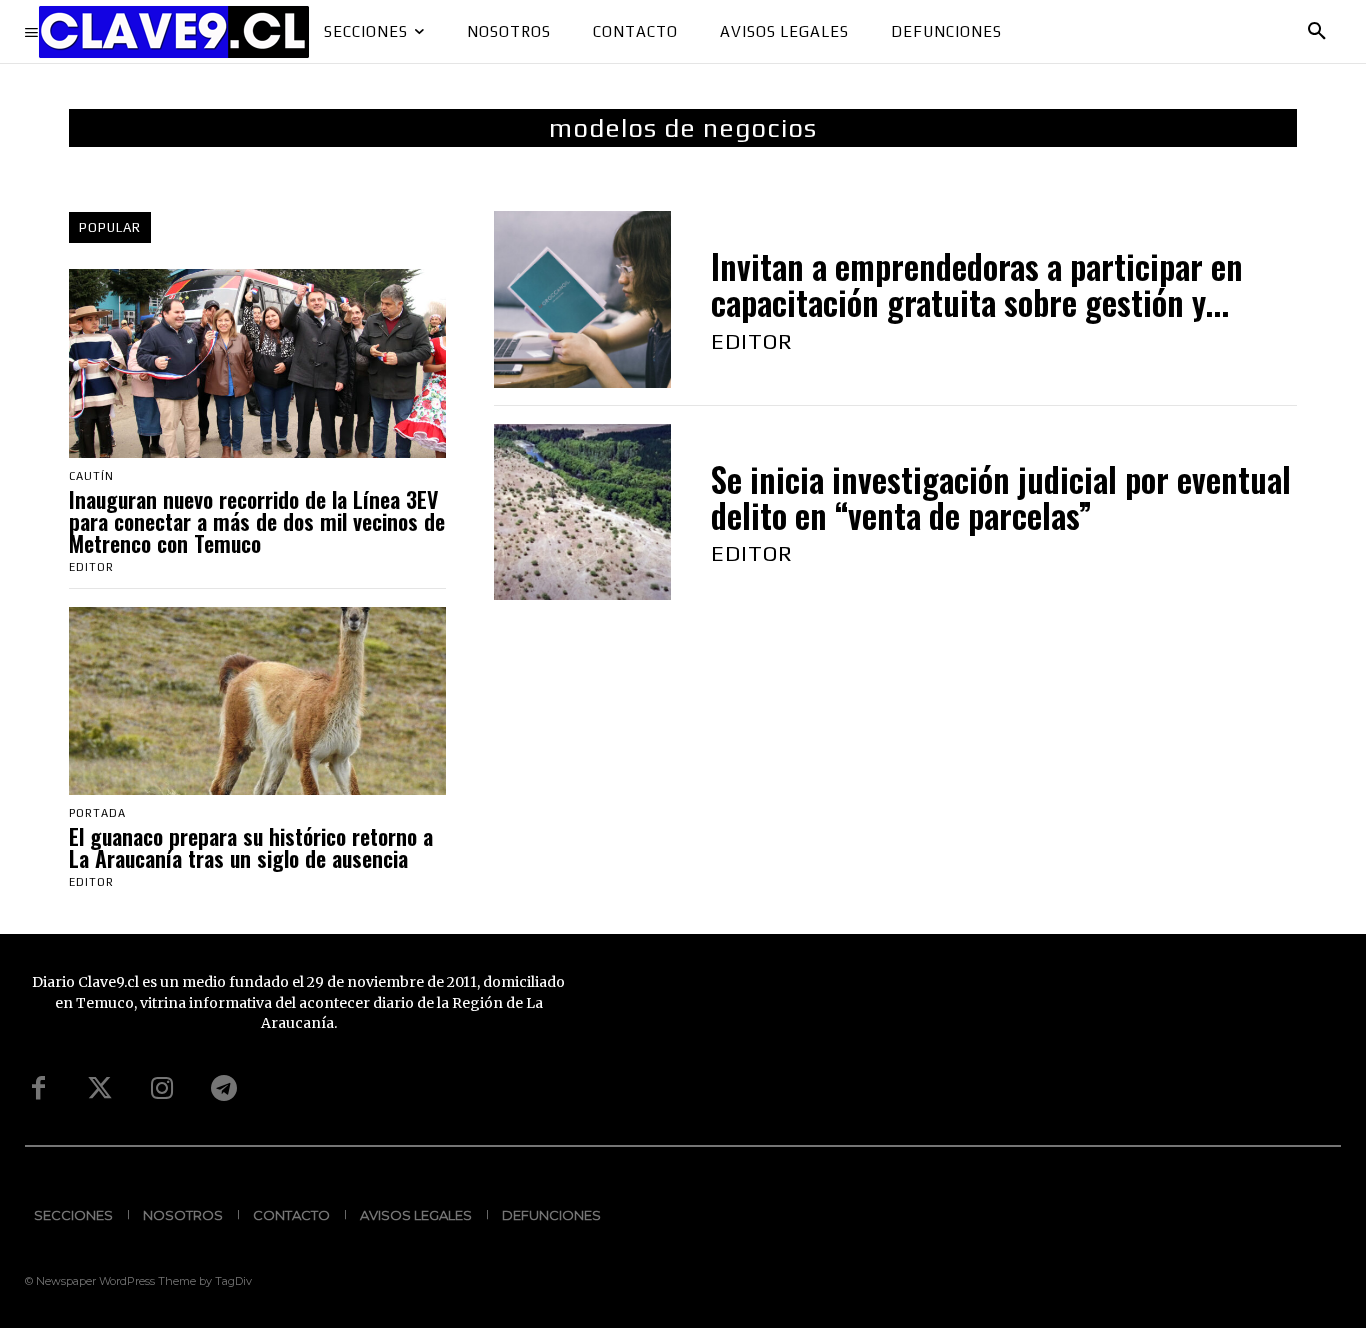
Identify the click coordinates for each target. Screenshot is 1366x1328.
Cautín (91, 476)
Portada (97, 813)
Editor (91, 567)
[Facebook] (38, 1089)
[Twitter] (100, 1089)
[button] (1317, 32)
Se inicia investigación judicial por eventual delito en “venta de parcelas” (1001, 497)
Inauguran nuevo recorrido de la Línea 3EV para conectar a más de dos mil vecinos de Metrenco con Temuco (257, 521)
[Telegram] (224, 1089)
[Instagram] (162, 1089)
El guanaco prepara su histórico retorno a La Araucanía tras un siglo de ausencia (251, 847)
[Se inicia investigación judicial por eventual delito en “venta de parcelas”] (582, 512)
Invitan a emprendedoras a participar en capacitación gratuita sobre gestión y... (977, 284)
